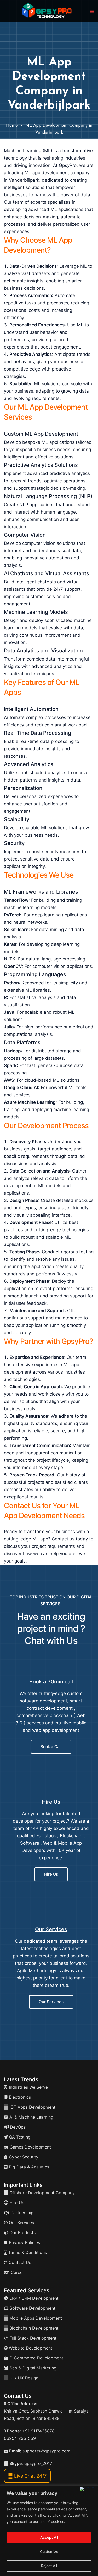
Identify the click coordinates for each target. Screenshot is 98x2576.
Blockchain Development (34, 2328)
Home (12, 126)
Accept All (49, 2537)
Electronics (19, 2097)
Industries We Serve (28, 2087)
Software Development (32, 2308)
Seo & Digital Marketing (32, 2368)
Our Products (22, 2232)
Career (17, 2272)
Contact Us (19, 2262)
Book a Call (51, 1747)
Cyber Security (23, 2157)
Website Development (30, 2348)
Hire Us (51, 1802)
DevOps (17, 2127)
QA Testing (19, 2137)
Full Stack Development (32, 2338)
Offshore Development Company (41, 2193)
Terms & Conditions (27, 2252)
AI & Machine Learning (31, 2117)
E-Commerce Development (36, 2358)
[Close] (88, 2489)
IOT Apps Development (32, 2107)
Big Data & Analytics (28, 2167)
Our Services (51, 1929)
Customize (49, 2551)
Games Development (30, 2147)
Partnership (21, 2213)
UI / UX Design (24, 2378)
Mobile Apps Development (36, 2318)
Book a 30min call (51, 1682)
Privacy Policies (24, 2242)
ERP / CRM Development (33, 2298)
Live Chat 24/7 (30, 2476)
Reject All (49, 2566)
